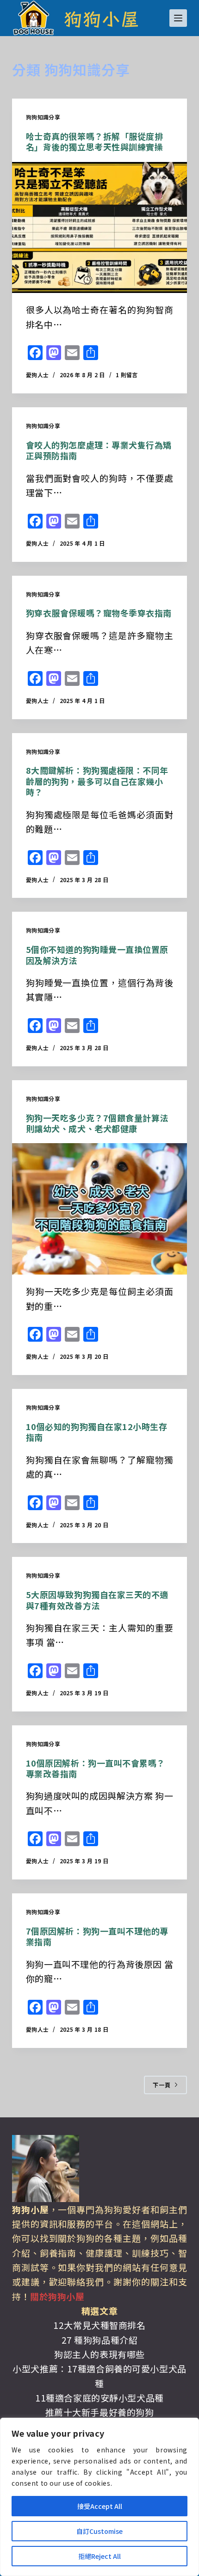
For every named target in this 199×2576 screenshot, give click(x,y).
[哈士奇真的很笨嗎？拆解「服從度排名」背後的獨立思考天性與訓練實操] (99, 228)
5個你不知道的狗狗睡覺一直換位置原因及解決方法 (97, 955)
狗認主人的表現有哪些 (99, 2354)
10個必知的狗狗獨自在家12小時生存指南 (97, 1432)
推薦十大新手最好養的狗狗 (100, 2412)
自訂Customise (99, 2531)
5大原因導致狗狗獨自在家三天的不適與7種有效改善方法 (97, 1600)
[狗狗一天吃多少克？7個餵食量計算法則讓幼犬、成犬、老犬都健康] (99, 1209)
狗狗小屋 (101, 18)
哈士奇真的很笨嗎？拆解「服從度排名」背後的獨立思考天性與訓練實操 (95, 141)
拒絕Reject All (99, 2556)
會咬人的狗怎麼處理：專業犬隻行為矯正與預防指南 (99, 450)
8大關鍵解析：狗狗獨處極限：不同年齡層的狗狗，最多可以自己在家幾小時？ (97, 781)
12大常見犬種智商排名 (99, 2325)
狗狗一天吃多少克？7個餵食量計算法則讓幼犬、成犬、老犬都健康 (97, 1123)
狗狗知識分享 (43, 117)
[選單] (178, 18)
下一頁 (162, 2085)
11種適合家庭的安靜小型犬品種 (99, 2398)
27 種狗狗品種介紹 (100, 2340)
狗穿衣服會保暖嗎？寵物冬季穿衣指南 (99, 613)
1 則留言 (127, 375)
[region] (99, 2497)
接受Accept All (100, 2506)
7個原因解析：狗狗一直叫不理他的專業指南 (97, 1936)
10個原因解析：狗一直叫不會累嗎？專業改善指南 (96, 1768)
